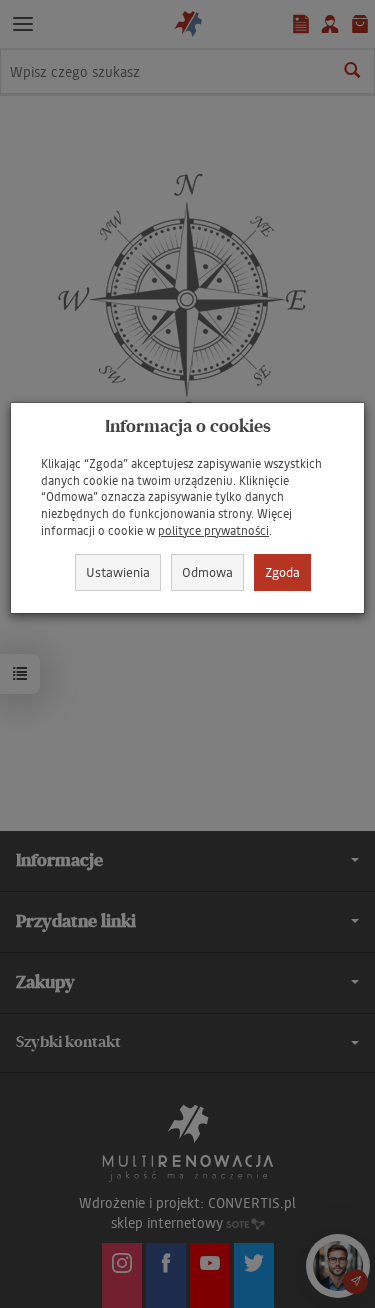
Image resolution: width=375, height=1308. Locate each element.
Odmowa (207, 571)
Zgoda (282, 571)
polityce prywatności (213, 530)
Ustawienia (118, 571)
